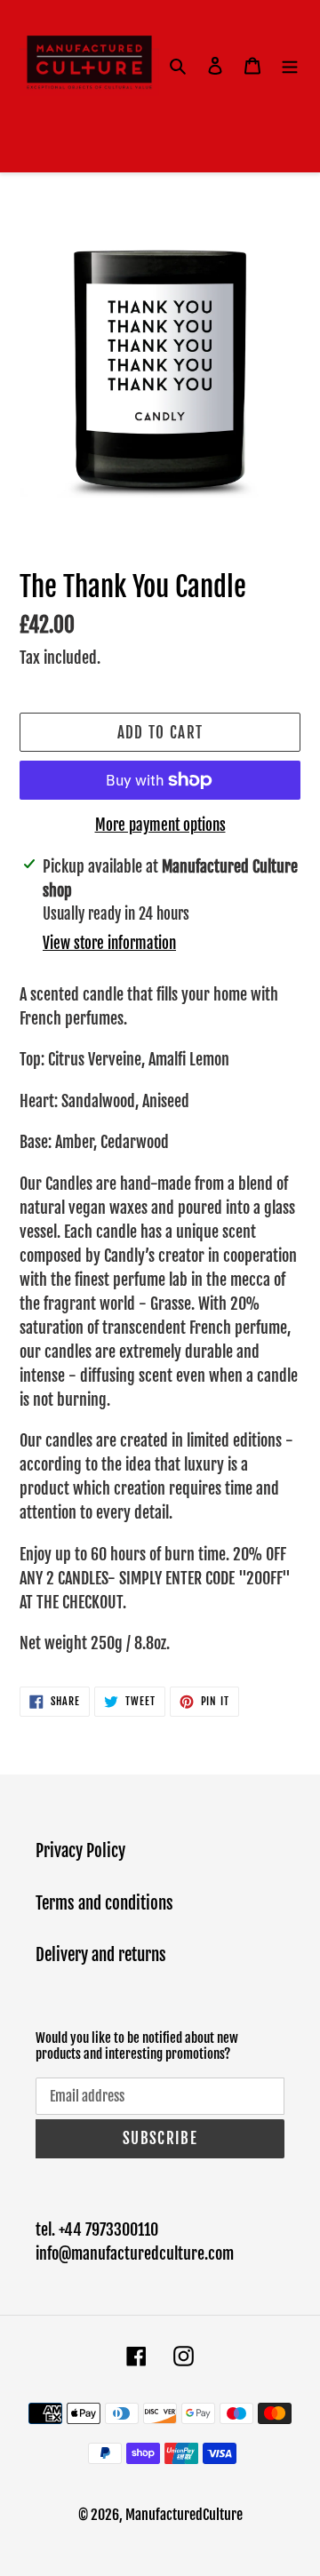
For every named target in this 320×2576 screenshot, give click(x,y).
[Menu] (290, 66)
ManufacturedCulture (184, 2515)
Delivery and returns (101, 1955)
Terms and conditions (104, 1903)
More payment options (160, 825)
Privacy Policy (80, 1851)
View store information (109, 943)
